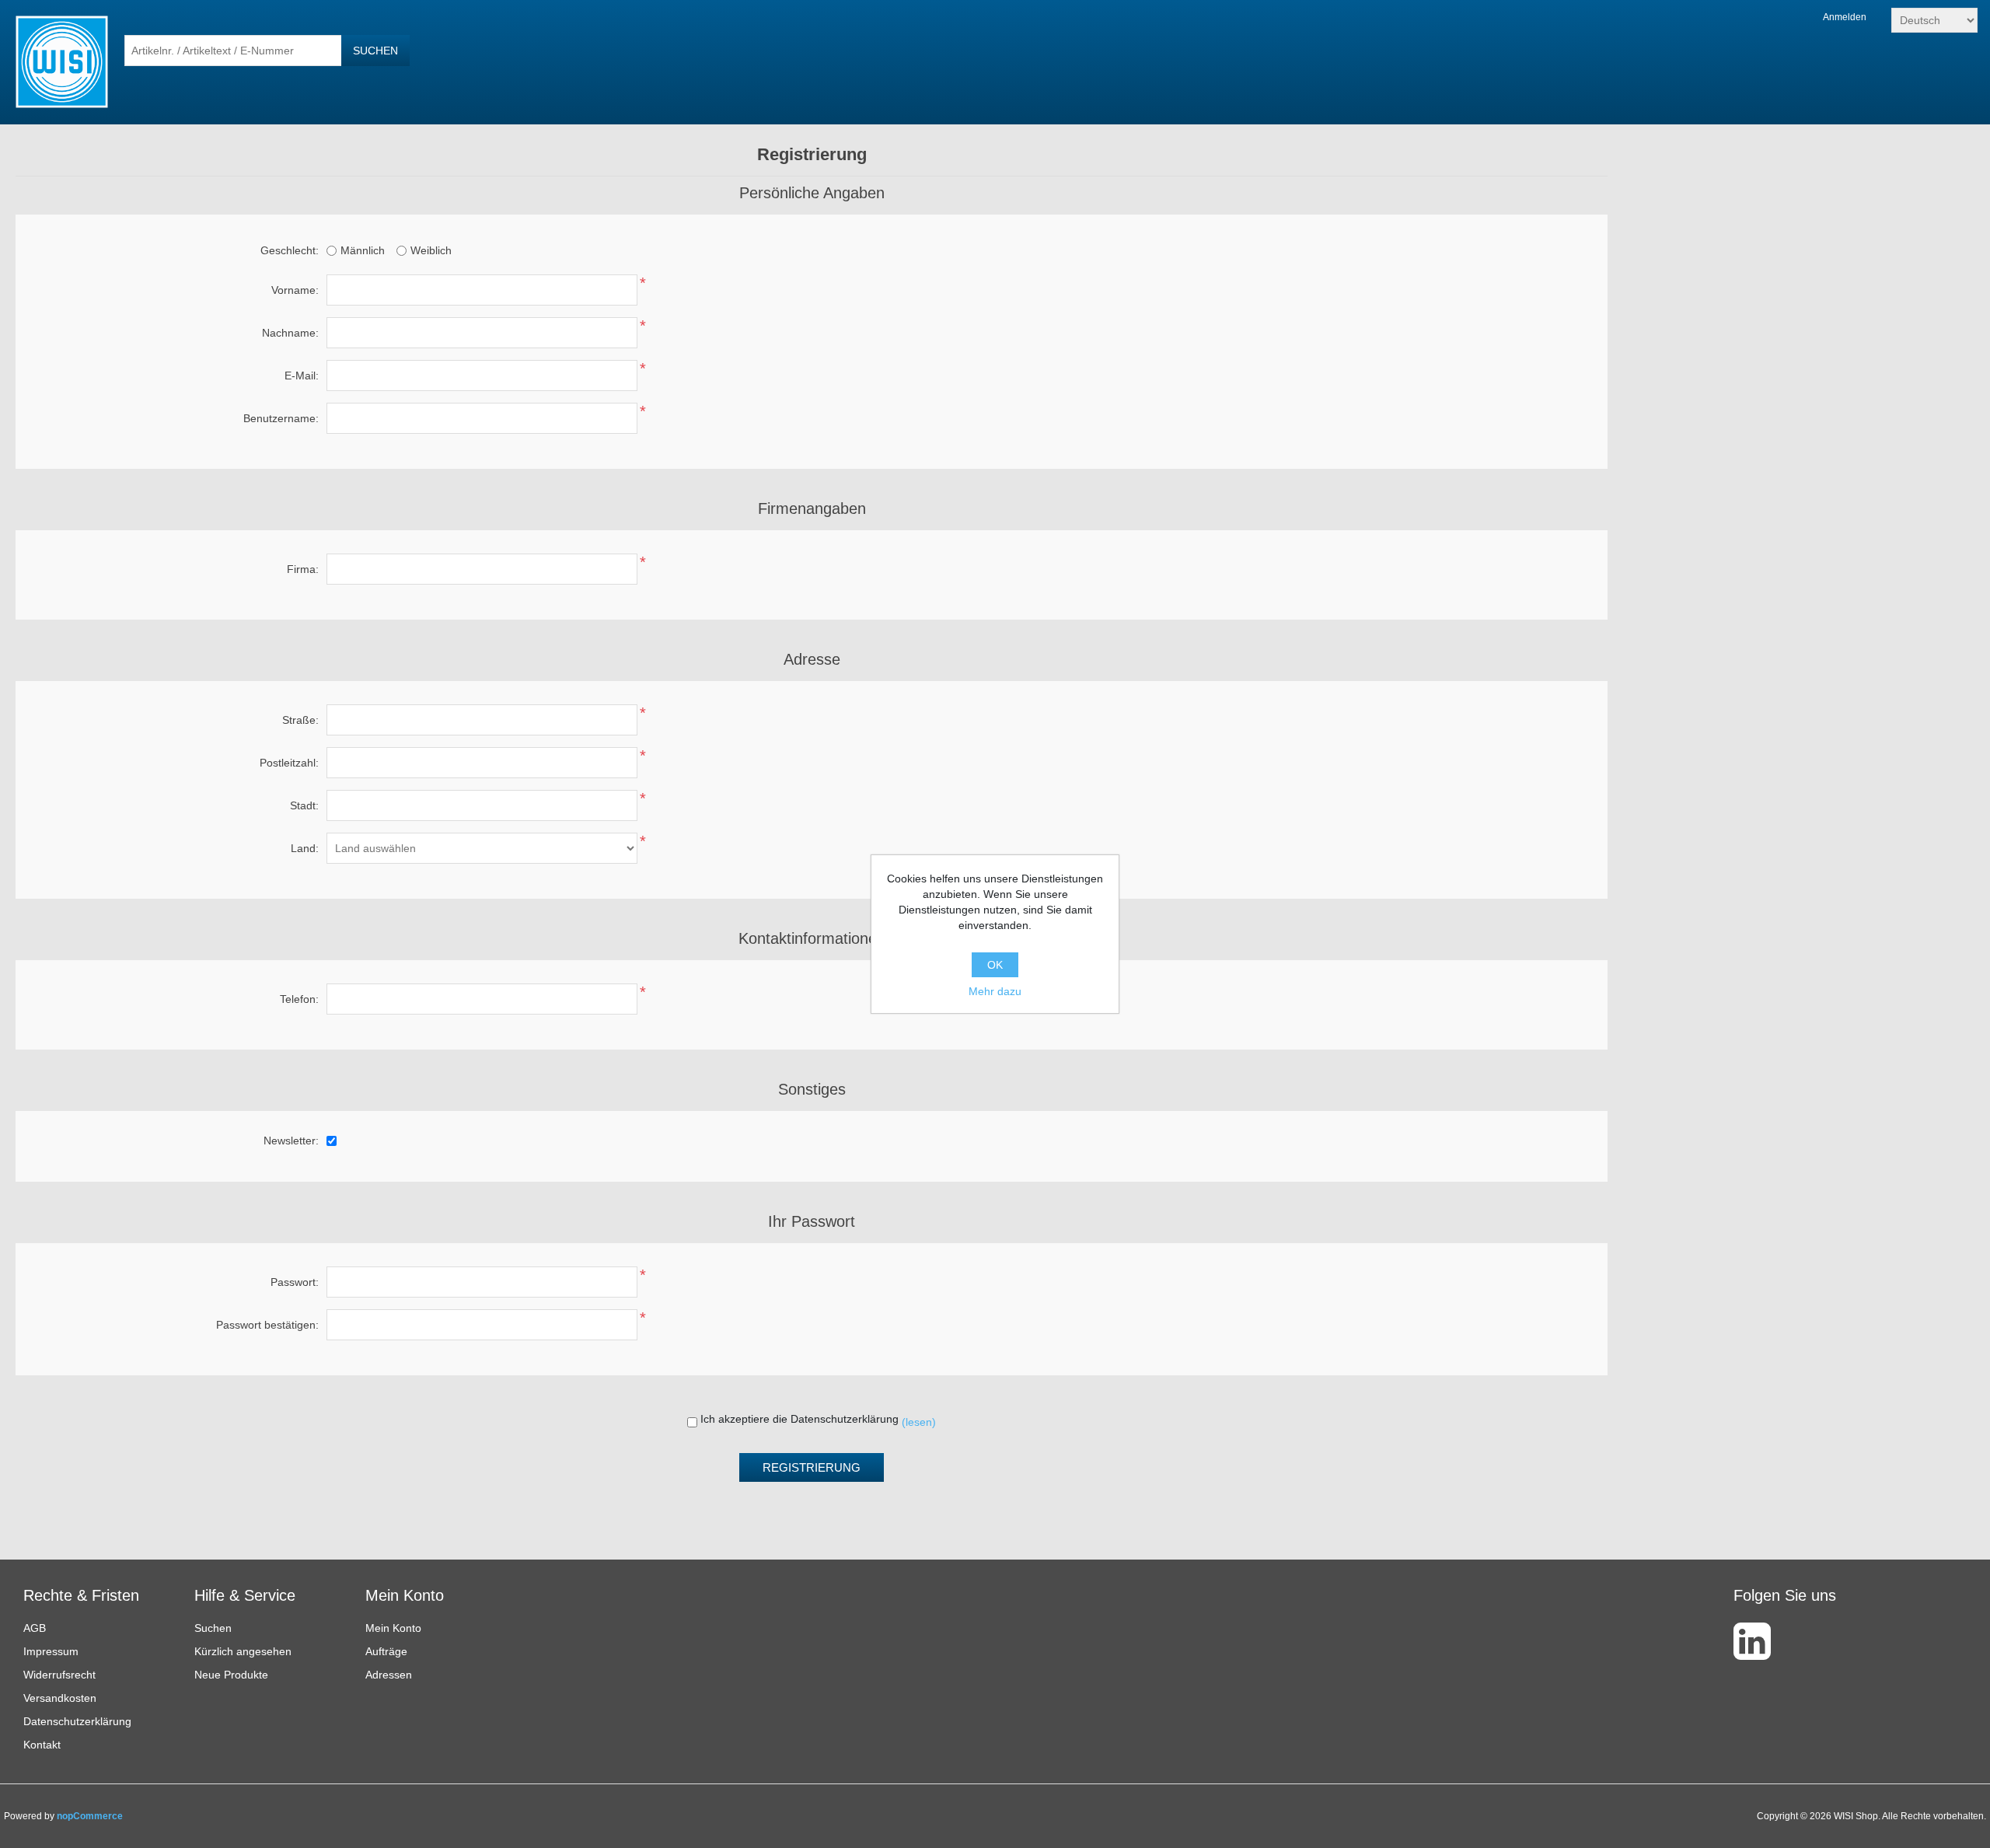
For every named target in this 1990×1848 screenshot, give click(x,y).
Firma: (303, 569)
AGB (35, 1628)
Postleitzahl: (289, 763)
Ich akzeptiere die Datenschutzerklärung (799, 1419)
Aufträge (386, 1651)
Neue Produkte (231, 1675)
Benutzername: (281, 418)
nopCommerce (90, 1816)
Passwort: (295, 1282)
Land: (305, 848)
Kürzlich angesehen (243, 1651)
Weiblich (431, 250)
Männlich (363, 250)
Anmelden (1845, 17)
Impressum (51, 1651)
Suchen (213, 1628)
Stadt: (304, 805)
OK (995, 965)
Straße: (300, 720)
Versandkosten (60, 1698)
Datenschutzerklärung (77, 1721)
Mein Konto (393, 1628)
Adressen (389, 1675)
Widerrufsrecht (59, 1675)
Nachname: (290, 333)
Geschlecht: (290, 250)
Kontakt (42, 1745)
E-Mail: (302, 376)
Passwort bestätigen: (267, 1325)
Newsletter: (291, 1141)
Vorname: (295, 290)
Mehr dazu (995, 991)
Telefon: (299, 999)
